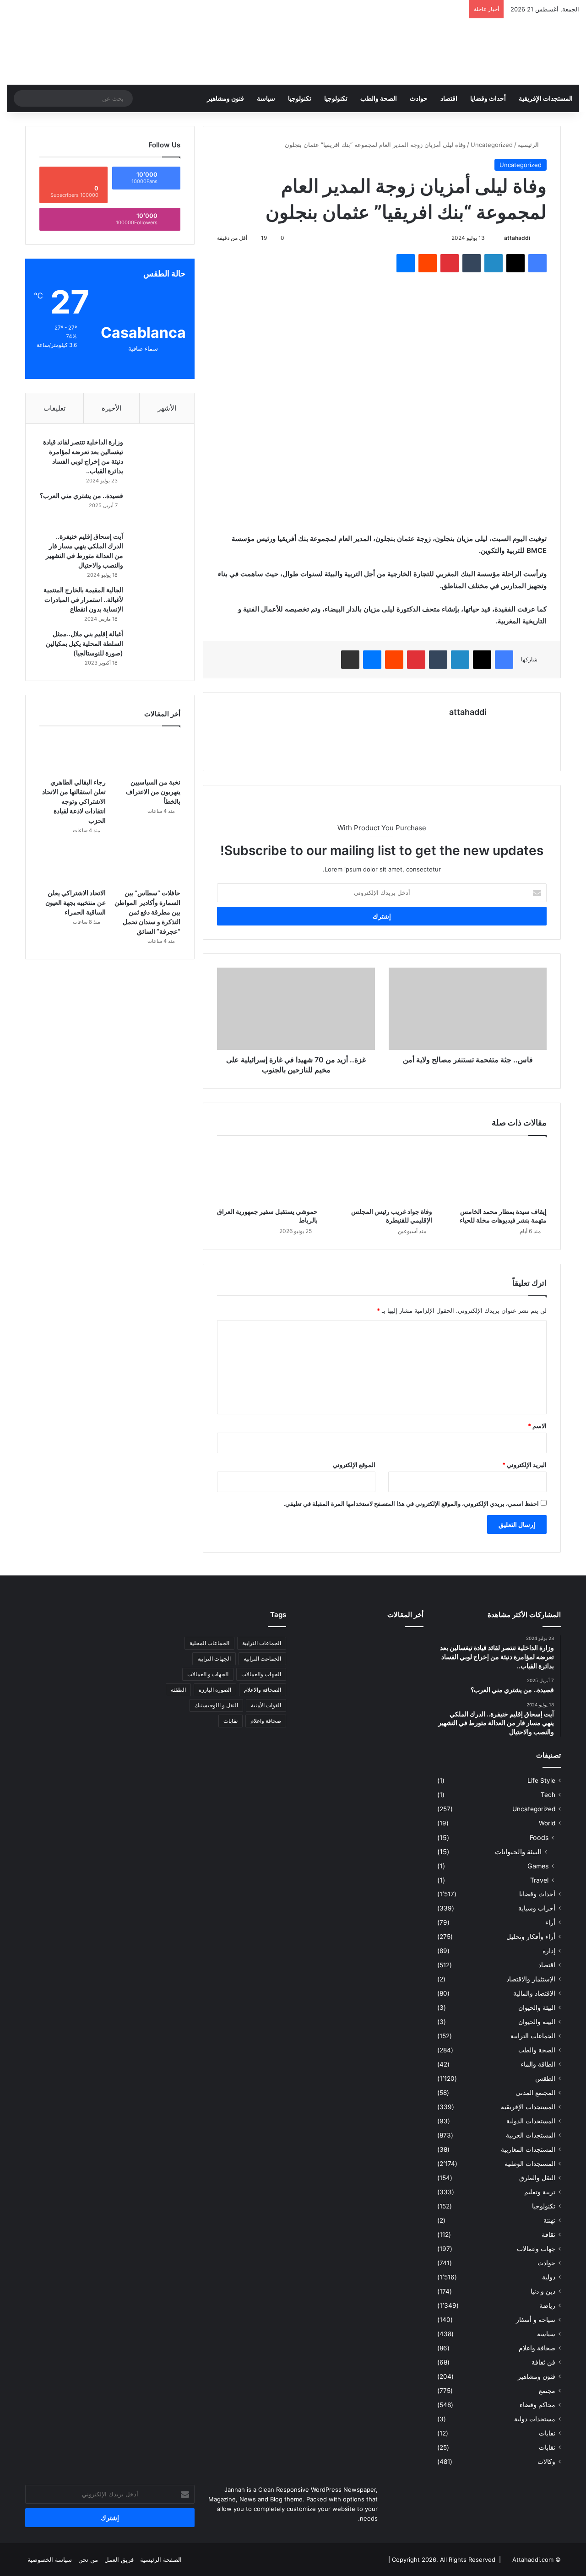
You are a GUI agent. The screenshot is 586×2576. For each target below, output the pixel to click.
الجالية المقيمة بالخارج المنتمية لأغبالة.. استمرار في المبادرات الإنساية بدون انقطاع (83, 599)
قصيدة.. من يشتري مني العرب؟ (81, 495)
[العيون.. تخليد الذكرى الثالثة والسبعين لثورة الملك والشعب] (404, 1698)
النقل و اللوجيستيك (216, 1705)
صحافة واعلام (537, 2348)
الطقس (545, 2078)
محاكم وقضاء (537, 2405)
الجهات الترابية (214, 1659)
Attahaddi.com (533, 2560)
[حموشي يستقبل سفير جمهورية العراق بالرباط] (267, 1174)
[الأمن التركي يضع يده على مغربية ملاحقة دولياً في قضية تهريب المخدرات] (362, 1698)
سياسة (266, 98)
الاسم (537, 1426)
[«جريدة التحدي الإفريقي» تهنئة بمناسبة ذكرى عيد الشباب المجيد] (404, 1646)
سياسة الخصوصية (50, 2560)
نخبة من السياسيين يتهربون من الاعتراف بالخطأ (153, 792)
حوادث (419, 98)
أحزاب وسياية (537, 1908)
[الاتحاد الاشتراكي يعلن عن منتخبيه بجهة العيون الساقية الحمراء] (73, 866)
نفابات (547, 2433)
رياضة (547, 2305)
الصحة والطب (379, 98)
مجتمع (547, 2391)
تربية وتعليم (540, 2192)
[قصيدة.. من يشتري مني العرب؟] (155, 508)
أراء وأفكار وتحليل (531, 1937)
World (547, 1823)
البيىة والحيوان (537, 2022)
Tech (548, 1795)
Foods (539, 1837)
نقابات (547, 2447)
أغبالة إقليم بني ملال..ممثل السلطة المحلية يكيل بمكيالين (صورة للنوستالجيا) (84, 643)
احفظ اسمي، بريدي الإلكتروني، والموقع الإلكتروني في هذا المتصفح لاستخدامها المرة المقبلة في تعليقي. (411, 1504)
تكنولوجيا (336, 98)
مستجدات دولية (535, 2419)
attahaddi (517, 238)
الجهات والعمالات (261, 1674)
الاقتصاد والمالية (534, 1993)
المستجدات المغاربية (528, 2149)
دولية (549, 2277)
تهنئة (549, 2220)
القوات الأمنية (266, 1705)
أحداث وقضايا (488, 98)
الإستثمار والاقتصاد (531, 1979)
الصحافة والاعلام (263, 1690)
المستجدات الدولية (531, 2121)
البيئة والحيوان (537, 2008)
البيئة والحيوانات (518, 1852)
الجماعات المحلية (209, 1643)
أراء (550, 1922)
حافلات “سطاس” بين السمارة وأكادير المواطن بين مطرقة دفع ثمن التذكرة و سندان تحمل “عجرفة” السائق (147, 912)
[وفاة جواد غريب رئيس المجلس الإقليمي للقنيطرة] (382, 1174)
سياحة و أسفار (536, 2320)
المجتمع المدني (535, 2093)
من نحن (88, 2560)
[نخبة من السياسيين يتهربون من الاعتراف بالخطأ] (147, 754)
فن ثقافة (543, 2362)
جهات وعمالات (536, 2249)
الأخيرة (111, 408)
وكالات (546, 2462)
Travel (539, 1880)
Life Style (541, 1780)
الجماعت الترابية (262, 1659)
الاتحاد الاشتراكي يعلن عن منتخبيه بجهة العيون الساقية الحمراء (76, 902)
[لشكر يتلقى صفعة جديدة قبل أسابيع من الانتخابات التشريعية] (319, 1698)
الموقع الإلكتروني (354, 1465)
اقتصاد (449, 98)
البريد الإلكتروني (524, 1465)
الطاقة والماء (538, 2064)
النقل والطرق (537, 2178)
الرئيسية (529, 145)
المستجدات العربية (531, 2135)
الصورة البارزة (215, 1690)
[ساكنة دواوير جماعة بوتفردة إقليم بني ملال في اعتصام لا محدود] (319, 1672)
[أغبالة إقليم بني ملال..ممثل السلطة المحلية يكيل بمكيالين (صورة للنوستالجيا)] (155, 647)
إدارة (549, 1951)
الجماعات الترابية (533, 2036)
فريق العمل (119, 2560)
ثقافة (548, 2235)
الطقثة (178, 1690)
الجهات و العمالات (208, 1674)
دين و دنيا (543, 2291)
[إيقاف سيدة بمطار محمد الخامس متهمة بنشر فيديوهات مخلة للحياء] (496, 1174)
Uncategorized (492, 145)
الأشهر (167, 408)
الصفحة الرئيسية (161, 2560)
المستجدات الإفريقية (546, 98)
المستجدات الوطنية (530, 2164)
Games (538, 1866)
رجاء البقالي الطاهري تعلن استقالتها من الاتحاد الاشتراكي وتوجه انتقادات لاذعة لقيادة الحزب (74, 801)
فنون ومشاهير (225, 98)
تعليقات (54, 408)
